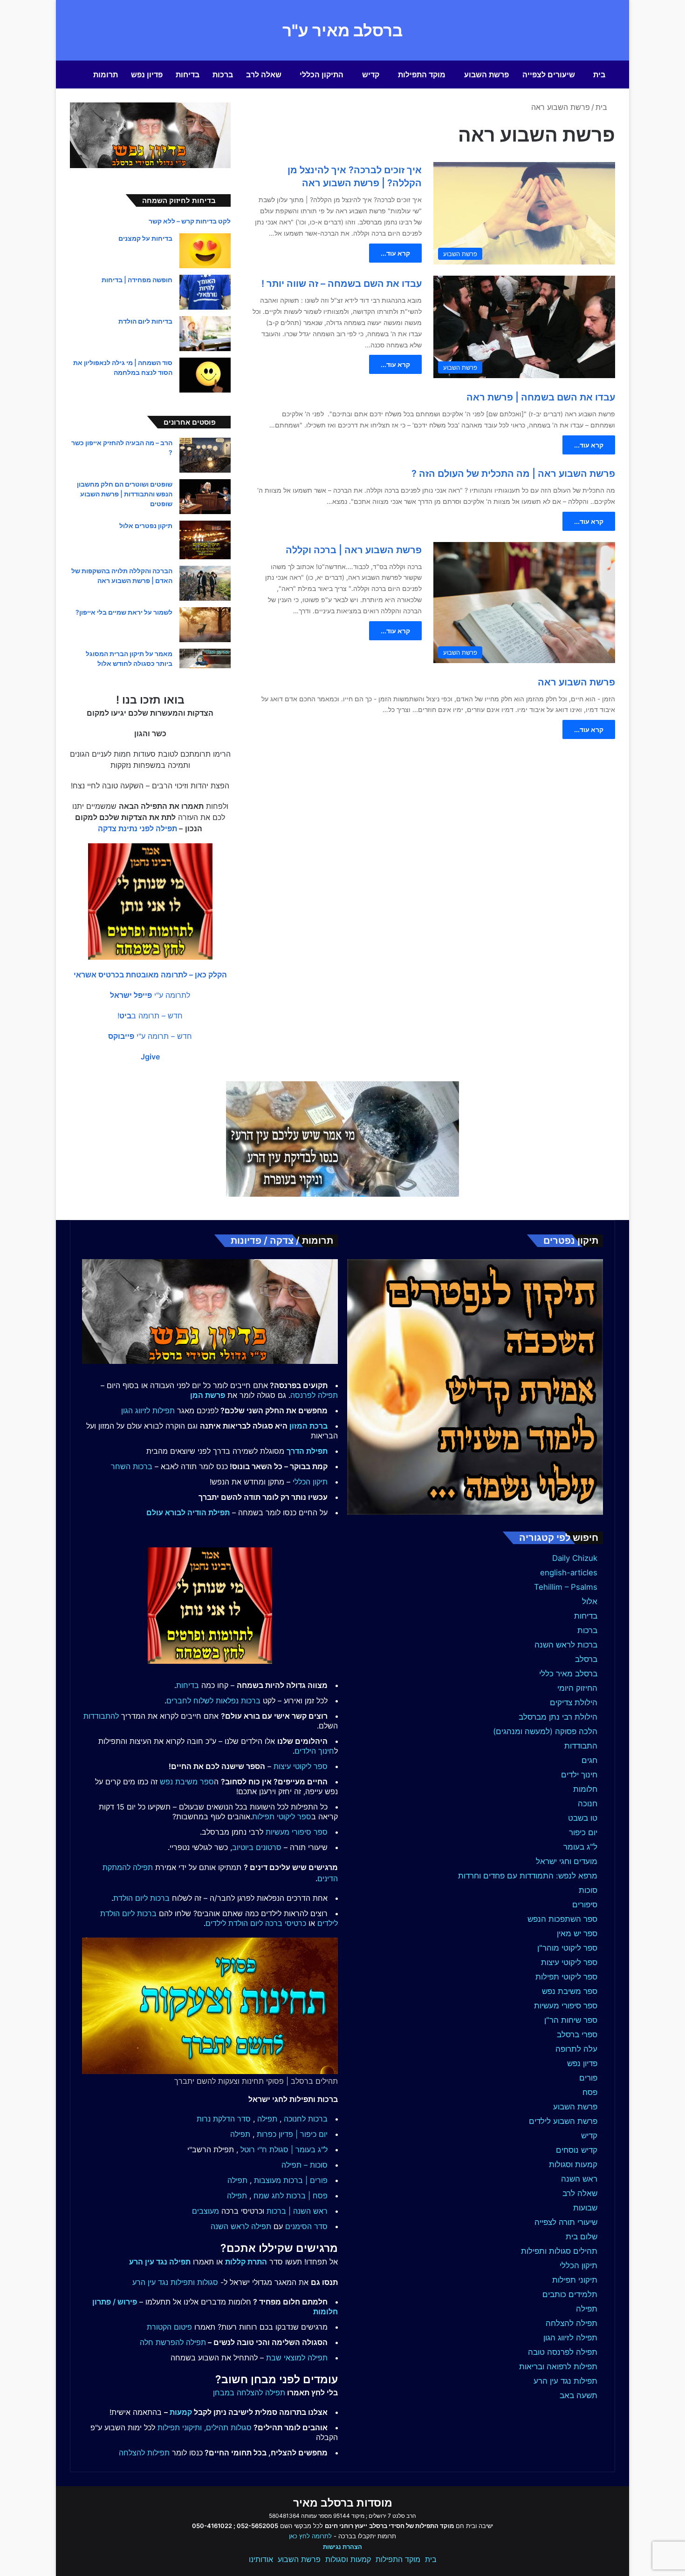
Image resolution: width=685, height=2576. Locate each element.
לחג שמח (269, 2196)
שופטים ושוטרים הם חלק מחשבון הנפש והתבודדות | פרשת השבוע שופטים (125, 494)
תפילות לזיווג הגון (148, 1410)
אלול (590, 1601)
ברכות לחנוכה (306, 2119)
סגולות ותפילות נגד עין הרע (175, 2282)
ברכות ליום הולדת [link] (141, 1898)
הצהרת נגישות (342, 2547)
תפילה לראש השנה (241, 2226)
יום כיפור (583, 1832)
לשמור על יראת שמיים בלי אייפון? (124, 612)
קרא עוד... (395, 253)
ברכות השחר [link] (132, 1466)
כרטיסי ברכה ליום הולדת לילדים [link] (256, 1923)
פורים (588, 2078)
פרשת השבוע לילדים (563, 2121)
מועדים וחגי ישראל (567, 1861)
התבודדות (581, 1746)
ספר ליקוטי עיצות (569, 1962)
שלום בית (582, 2237)
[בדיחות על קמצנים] (205, 251)
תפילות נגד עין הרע (565, 2381)
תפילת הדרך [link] (307, 1451)
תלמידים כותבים (570, 2294)
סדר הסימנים (306, 2226)
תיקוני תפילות (575, 2280)
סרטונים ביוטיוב (257, 1847)
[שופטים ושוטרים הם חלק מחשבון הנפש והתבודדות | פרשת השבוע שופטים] (205, 497)
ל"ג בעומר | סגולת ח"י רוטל (284, 2149)
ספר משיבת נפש (570, 1991)
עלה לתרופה (576, 2049)
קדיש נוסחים (577, 2150)
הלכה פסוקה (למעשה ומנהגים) (545, 1731)
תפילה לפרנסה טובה (563, 2352)
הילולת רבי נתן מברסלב (558, 1717)
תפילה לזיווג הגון (570, 2338)
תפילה (587, 2309)
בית (599, 75)
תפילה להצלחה (572, 2323)
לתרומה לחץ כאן (310, 2536)
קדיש (371, 75)
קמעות (181, 2412)
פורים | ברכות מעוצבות (291, 2180)
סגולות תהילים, (228, 2427)
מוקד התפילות (422, 75)
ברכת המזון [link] (308, 1426)
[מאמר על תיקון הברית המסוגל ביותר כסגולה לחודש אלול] (205, 658)
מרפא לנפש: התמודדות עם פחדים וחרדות (528, 1876)
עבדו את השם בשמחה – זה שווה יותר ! (342, 284)
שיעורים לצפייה (549, 75)
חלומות (585, 1789)
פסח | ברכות (307, 2196)
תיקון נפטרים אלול (146, 525)
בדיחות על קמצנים (145, 238)
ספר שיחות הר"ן (571, 2020)
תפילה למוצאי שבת (297, 2358)
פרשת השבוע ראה (576, 682)
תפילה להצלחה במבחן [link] (249, 2393)
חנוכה (588, 1803)
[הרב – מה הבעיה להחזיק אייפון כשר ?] (205, 455)
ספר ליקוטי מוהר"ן (567, 1948)
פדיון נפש (147, 75)
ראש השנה (579, 2179)
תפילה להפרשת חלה (173, 2342)
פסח (590, 2092)
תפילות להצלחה (144, 2453)
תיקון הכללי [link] (310, 1482)
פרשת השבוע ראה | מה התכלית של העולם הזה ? (513, 474)
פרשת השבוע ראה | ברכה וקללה (354, 550)
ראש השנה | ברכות (297, 2211)
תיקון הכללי (579, 2265)
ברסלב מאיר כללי (568, 1674)
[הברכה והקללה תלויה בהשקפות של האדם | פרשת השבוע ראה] (205, 583)
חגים (589, 1760)
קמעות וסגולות (573, 2164)
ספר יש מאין (577, 1933)
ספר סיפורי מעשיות (566, 2006)
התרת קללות (246, 2262)
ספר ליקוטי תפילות (566, 1977)
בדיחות (188, 75)
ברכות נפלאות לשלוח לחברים (213, 1701)
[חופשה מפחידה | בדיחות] (205, 292)
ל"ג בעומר (580, 1847)
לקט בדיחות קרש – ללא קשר (190, 221)
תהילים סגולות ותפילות (559, 2251)
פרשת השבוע (486, 75)
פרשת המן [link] (208, 1395)
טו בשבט (583, 1818)
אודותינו (261, 2559)
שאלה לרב (264, 75)
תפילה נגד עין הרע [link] (160, 2262)
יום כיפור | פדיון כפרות (292, 2134)
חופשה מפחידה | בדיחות (137, 280)
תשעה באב (579, 2395)
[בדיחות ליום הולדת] (205, 334)
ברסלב (586, 1659)
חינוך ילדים (579, 1775)
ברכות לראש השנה (566, 1645)
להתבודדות (101, 1716)
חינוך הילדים (314, 1751)
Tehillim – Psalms (566, 1587)
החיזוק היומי (577, 1688)
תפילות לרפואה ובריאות (558, 2366)
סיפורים (585, 1905)
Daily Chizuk (575, 1558)
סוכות (588, 1890)
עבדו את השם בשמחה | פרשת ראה (541, 397)
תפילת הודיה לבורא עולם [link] (188, 1512)
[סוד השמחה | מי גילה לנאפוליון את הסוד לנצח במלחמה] (205, 375)
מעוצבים (205, 2211)
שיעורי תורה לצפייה (566, 2222)
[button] (150, 975)
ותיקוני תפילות (180, 2427)
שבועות (585, 2208)
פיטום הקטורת (169, 2327)
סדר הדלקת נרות (224, 2119)
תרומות (106, 75)
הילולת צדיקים (574, 1702)
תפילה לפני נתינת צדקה (137, 828)
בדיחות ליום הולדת (145, 321)
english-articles (569, 1573)
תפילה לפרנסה (314, 1395)
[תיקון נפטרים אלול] (205, 540)
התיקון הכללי (322, 75)
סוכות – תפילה (305, 2165)
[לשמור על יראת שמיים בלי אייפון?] (205, 625)
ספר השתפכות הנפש (562, 1919)
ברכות (223, 75)
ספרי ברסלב (577, 2034)
